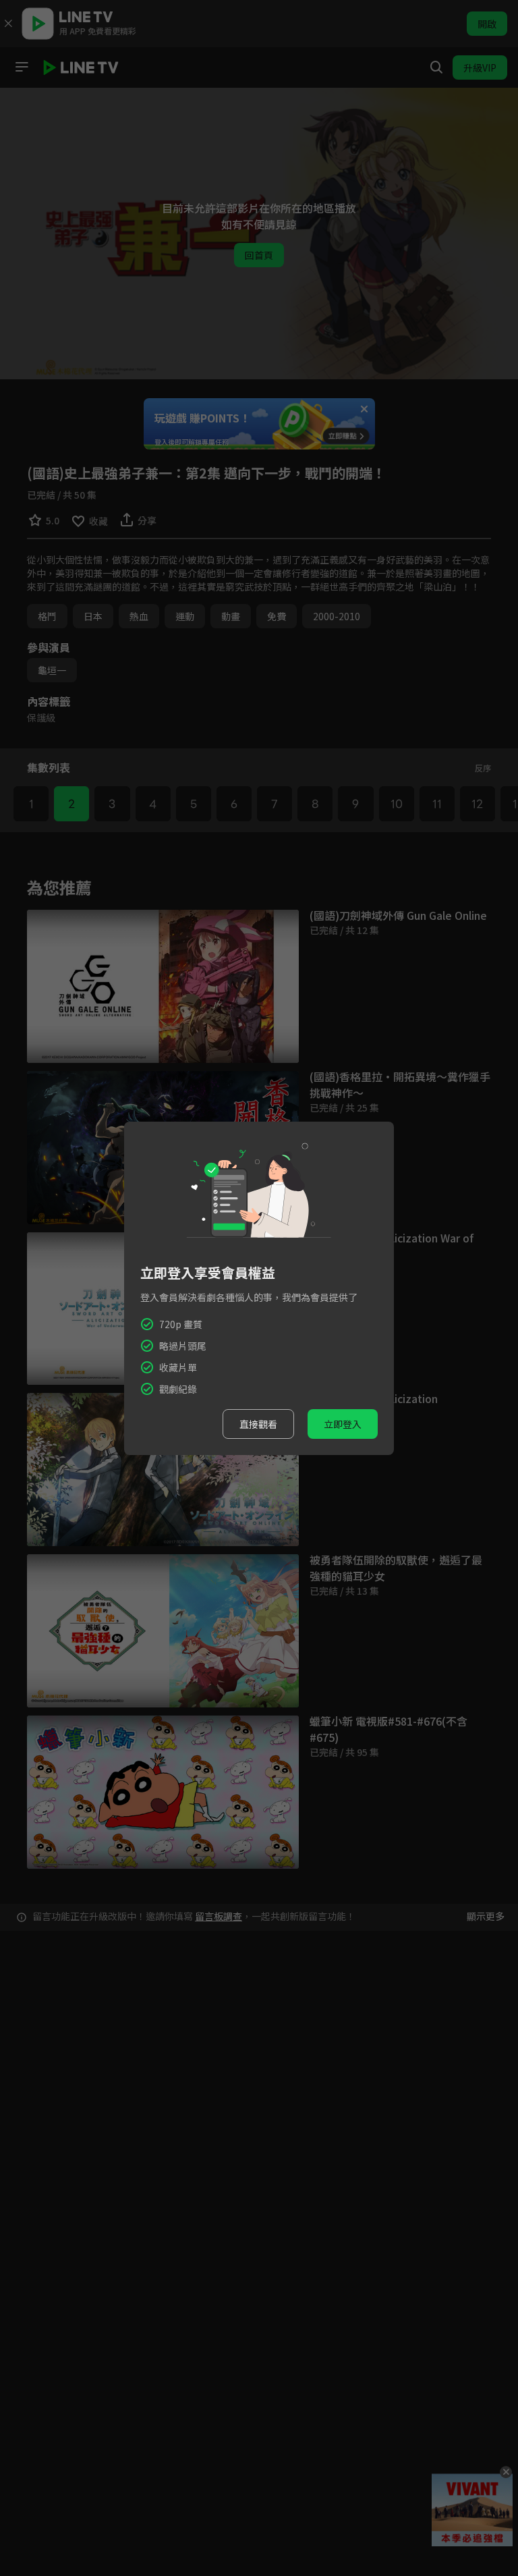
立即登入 (343, 1424)
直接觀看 (258, 1424)
